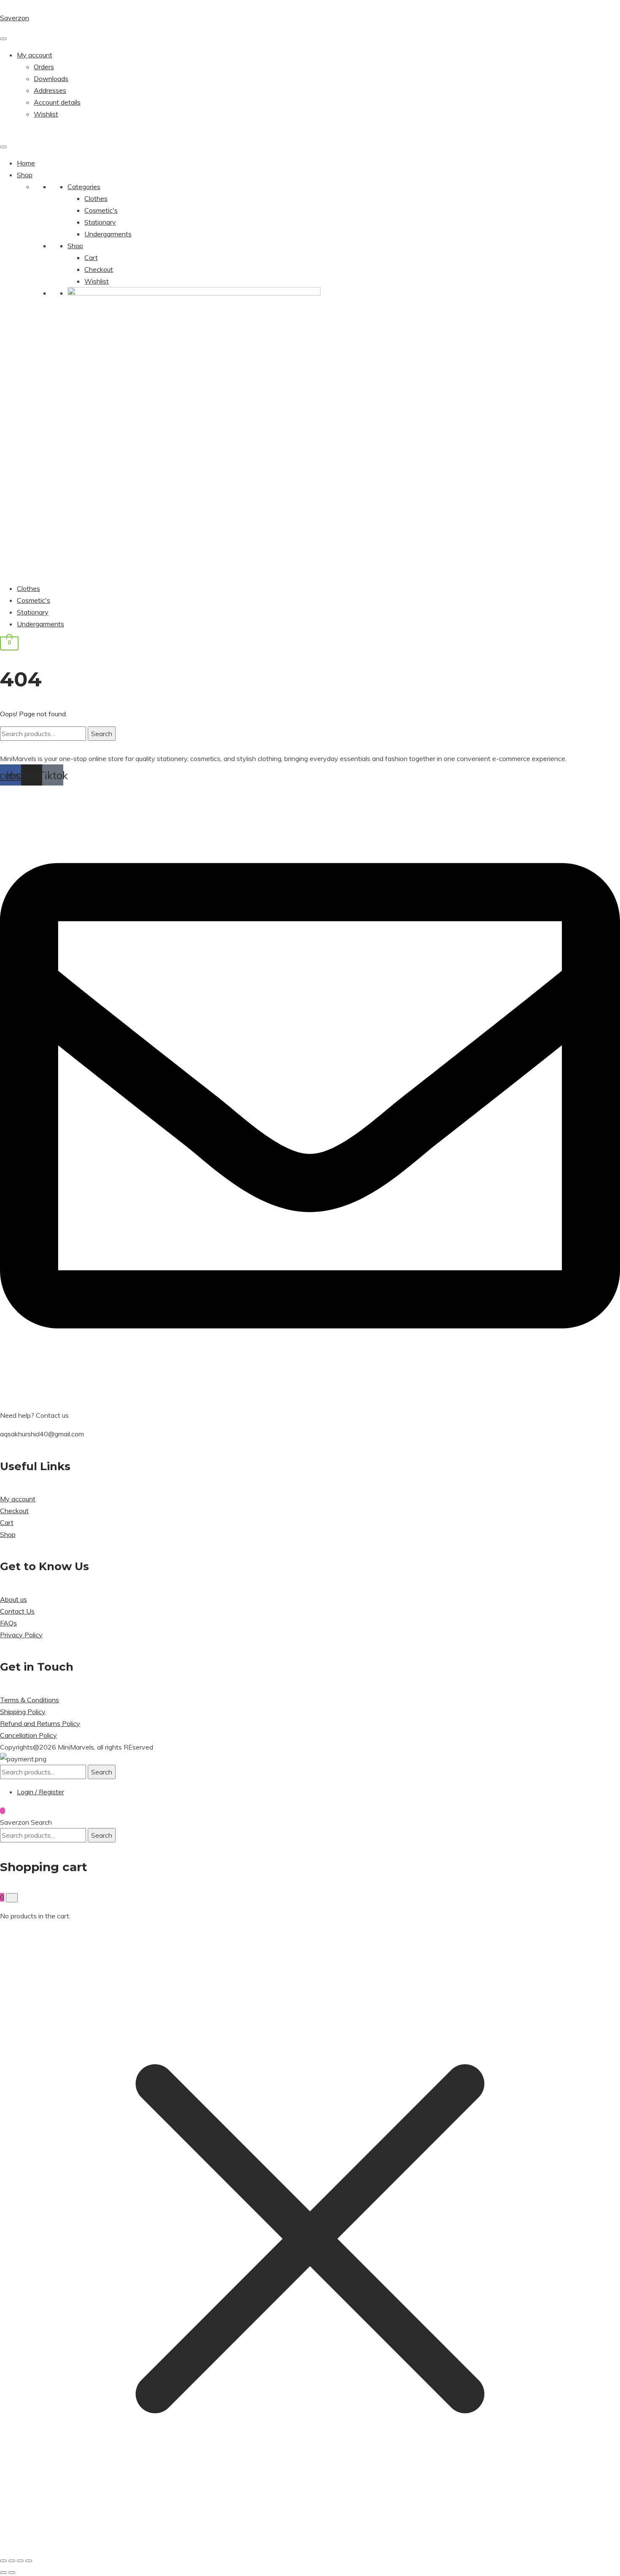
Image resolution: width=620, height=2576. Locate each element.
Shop (25, 175)
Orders (44, 67)
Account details (57, 102)
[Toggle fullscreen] (12, 2561)
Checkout (99, 269)
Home (26, 163)
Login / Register (40, 1792)
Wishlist (46, 114)
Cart (91, 257)
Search (102, 734)
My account (35, 55)
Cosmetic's (101, 210)
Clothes (96, 198)
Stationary (100, 222)
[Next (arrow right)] (12, 2573)
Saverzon (15, 18)
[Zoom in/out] (3, 2561)
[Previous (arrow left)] (3, 2573)
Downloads (51, 79)
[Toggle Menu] (3, 39)
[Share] (20, 2561)
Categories (84, 187)
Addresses (50, 90)
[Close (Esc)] (29, 2561)
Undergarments (108, 234)
